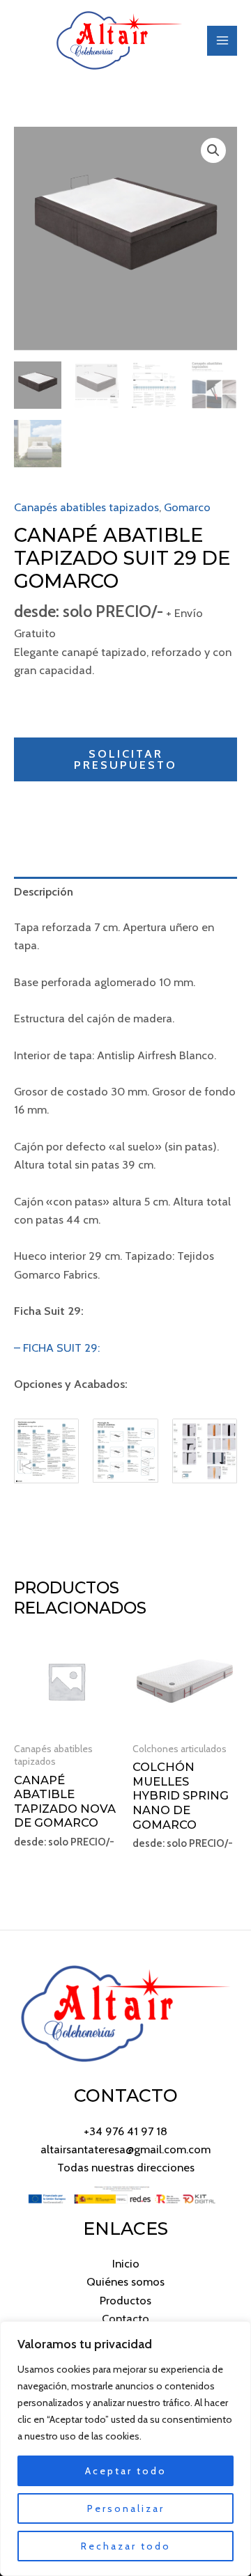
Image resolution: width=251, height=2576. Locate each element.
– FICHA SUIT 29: (57, 1348)
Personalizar (126, 2508)
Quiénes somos (125, 2281)
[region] (125, 2449)
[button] (213, 150)
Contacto (125, 2318)
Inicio (126, 2263)
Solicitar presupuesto (125, 759)
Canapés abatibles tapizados (86, 507)
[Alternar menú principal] (222, 41)
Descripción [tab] (44, 891)
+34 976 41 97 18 (125, 2131)
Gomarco (187, 507)
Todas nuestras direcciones (126, 2167)
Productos (125, 2300)
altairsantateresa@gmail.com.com (125, 2149)
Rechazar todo (126, 2546)
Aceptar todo (126, 2471)
